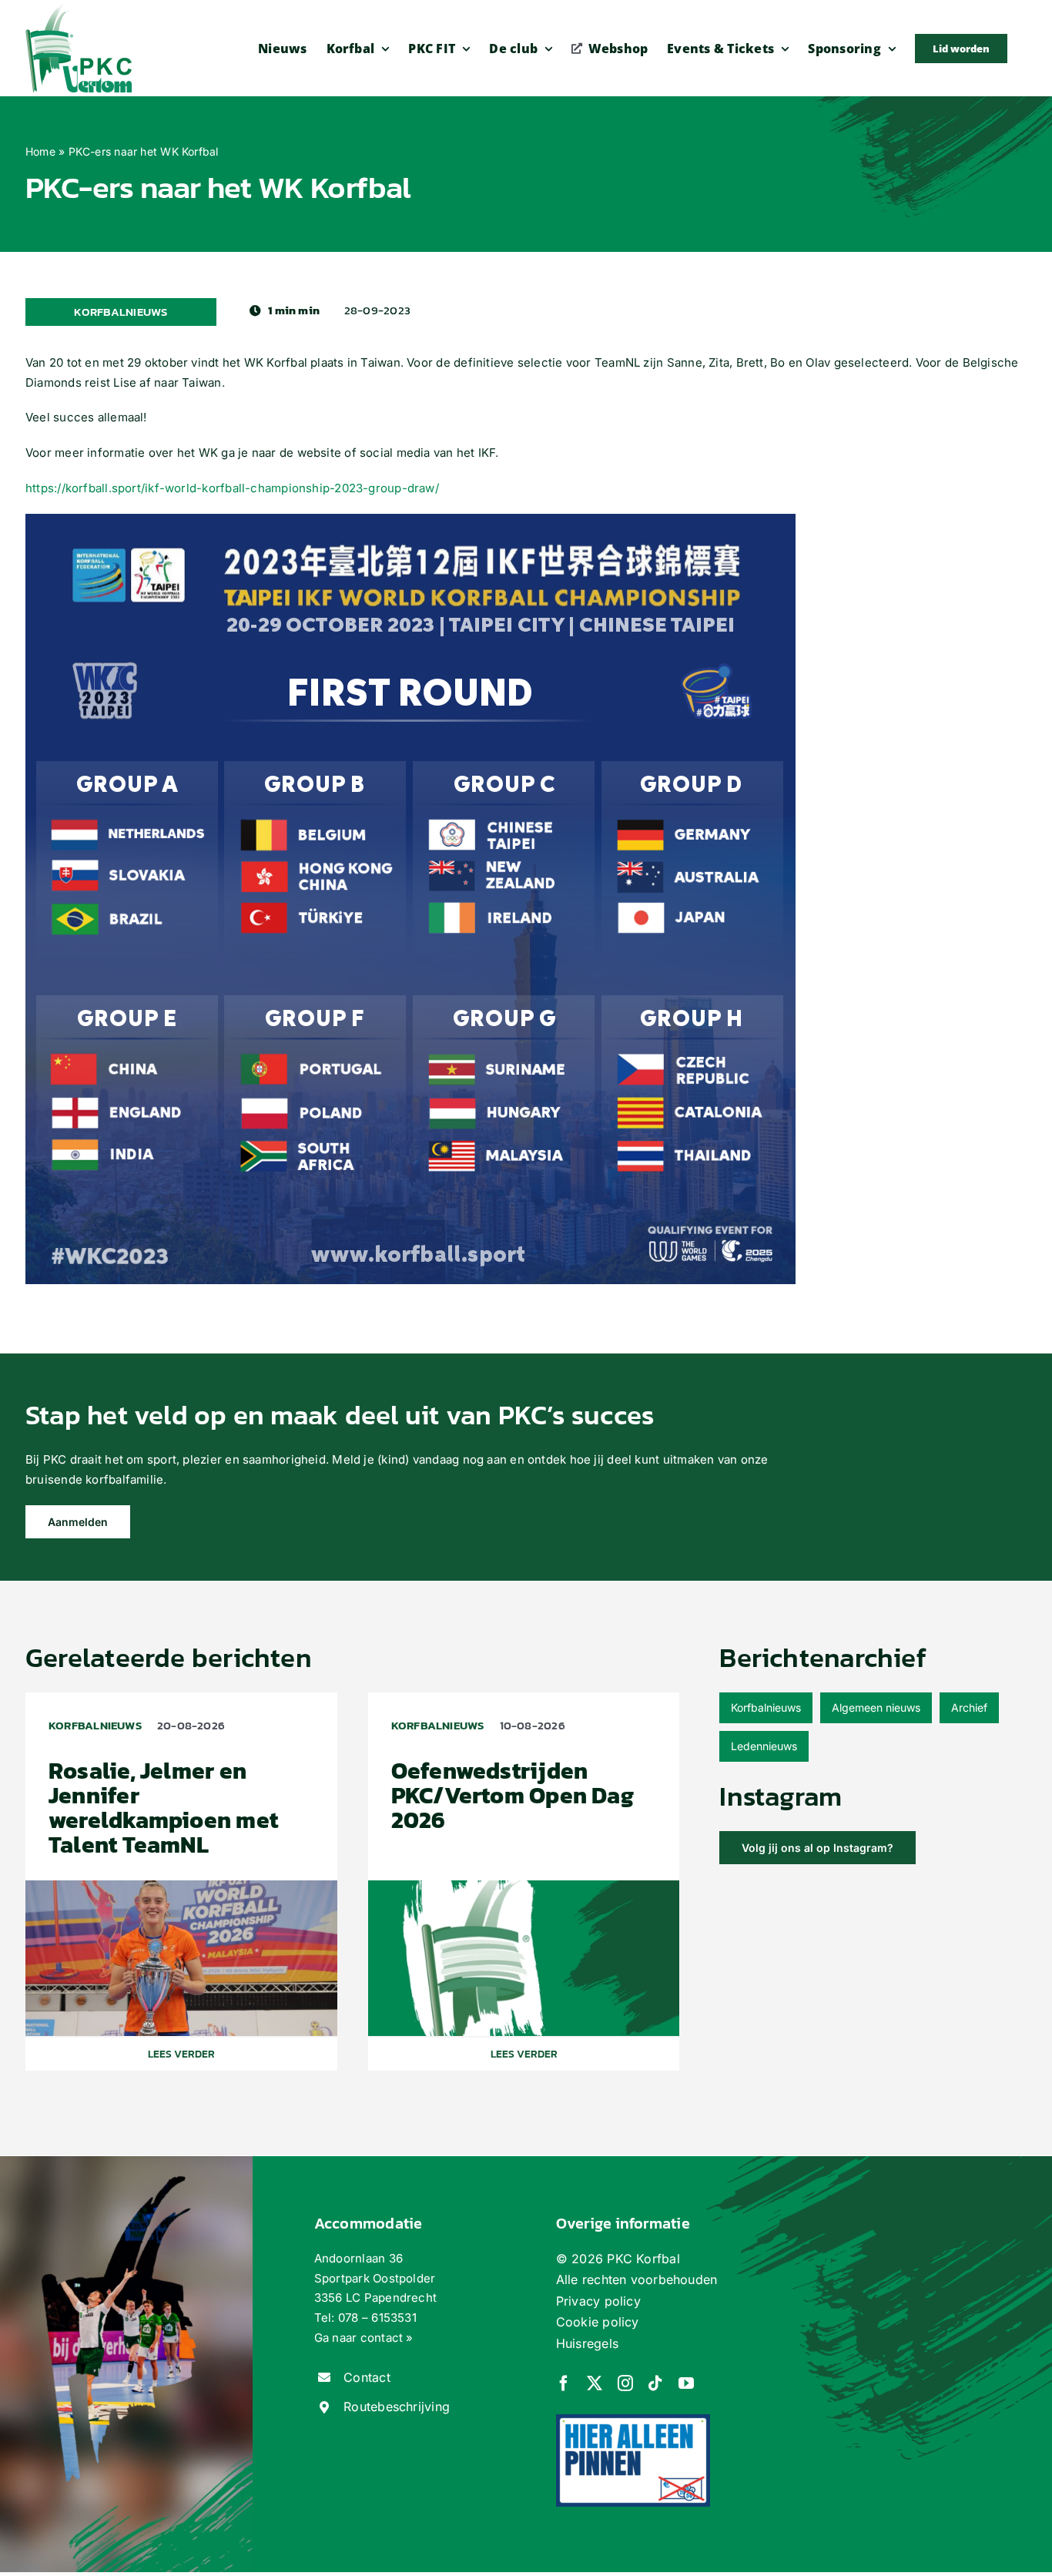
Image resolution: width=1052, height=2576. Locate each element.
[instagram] (625, 2383)
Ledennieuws (764, 1746)
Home (40, 151)
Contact (367, 2377)
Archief (969, 1707)
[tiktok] (655, 2383)
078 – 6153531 (377, 2318)
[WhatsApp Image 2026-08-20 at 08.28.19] (181, 1886)
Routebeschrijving (397, 2407)
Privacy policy (598, 2301)
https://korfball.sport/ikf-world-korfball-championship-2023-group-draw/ (232, 488)
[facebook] (564, 2383)
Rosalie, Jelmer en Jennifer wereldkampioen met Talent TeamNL (163, 1808)
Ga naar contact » (364, 2338)
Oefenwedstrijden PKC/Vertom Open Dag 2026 (513, 1795)
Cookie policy (598, 2322)
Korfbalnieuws (766, 1707)
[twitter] (595, 2383)
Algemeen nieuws (876, 1707)
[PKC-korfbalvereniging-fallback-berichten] (524, 1886)
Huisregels (587, 2343)
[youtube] (686, 2383)
